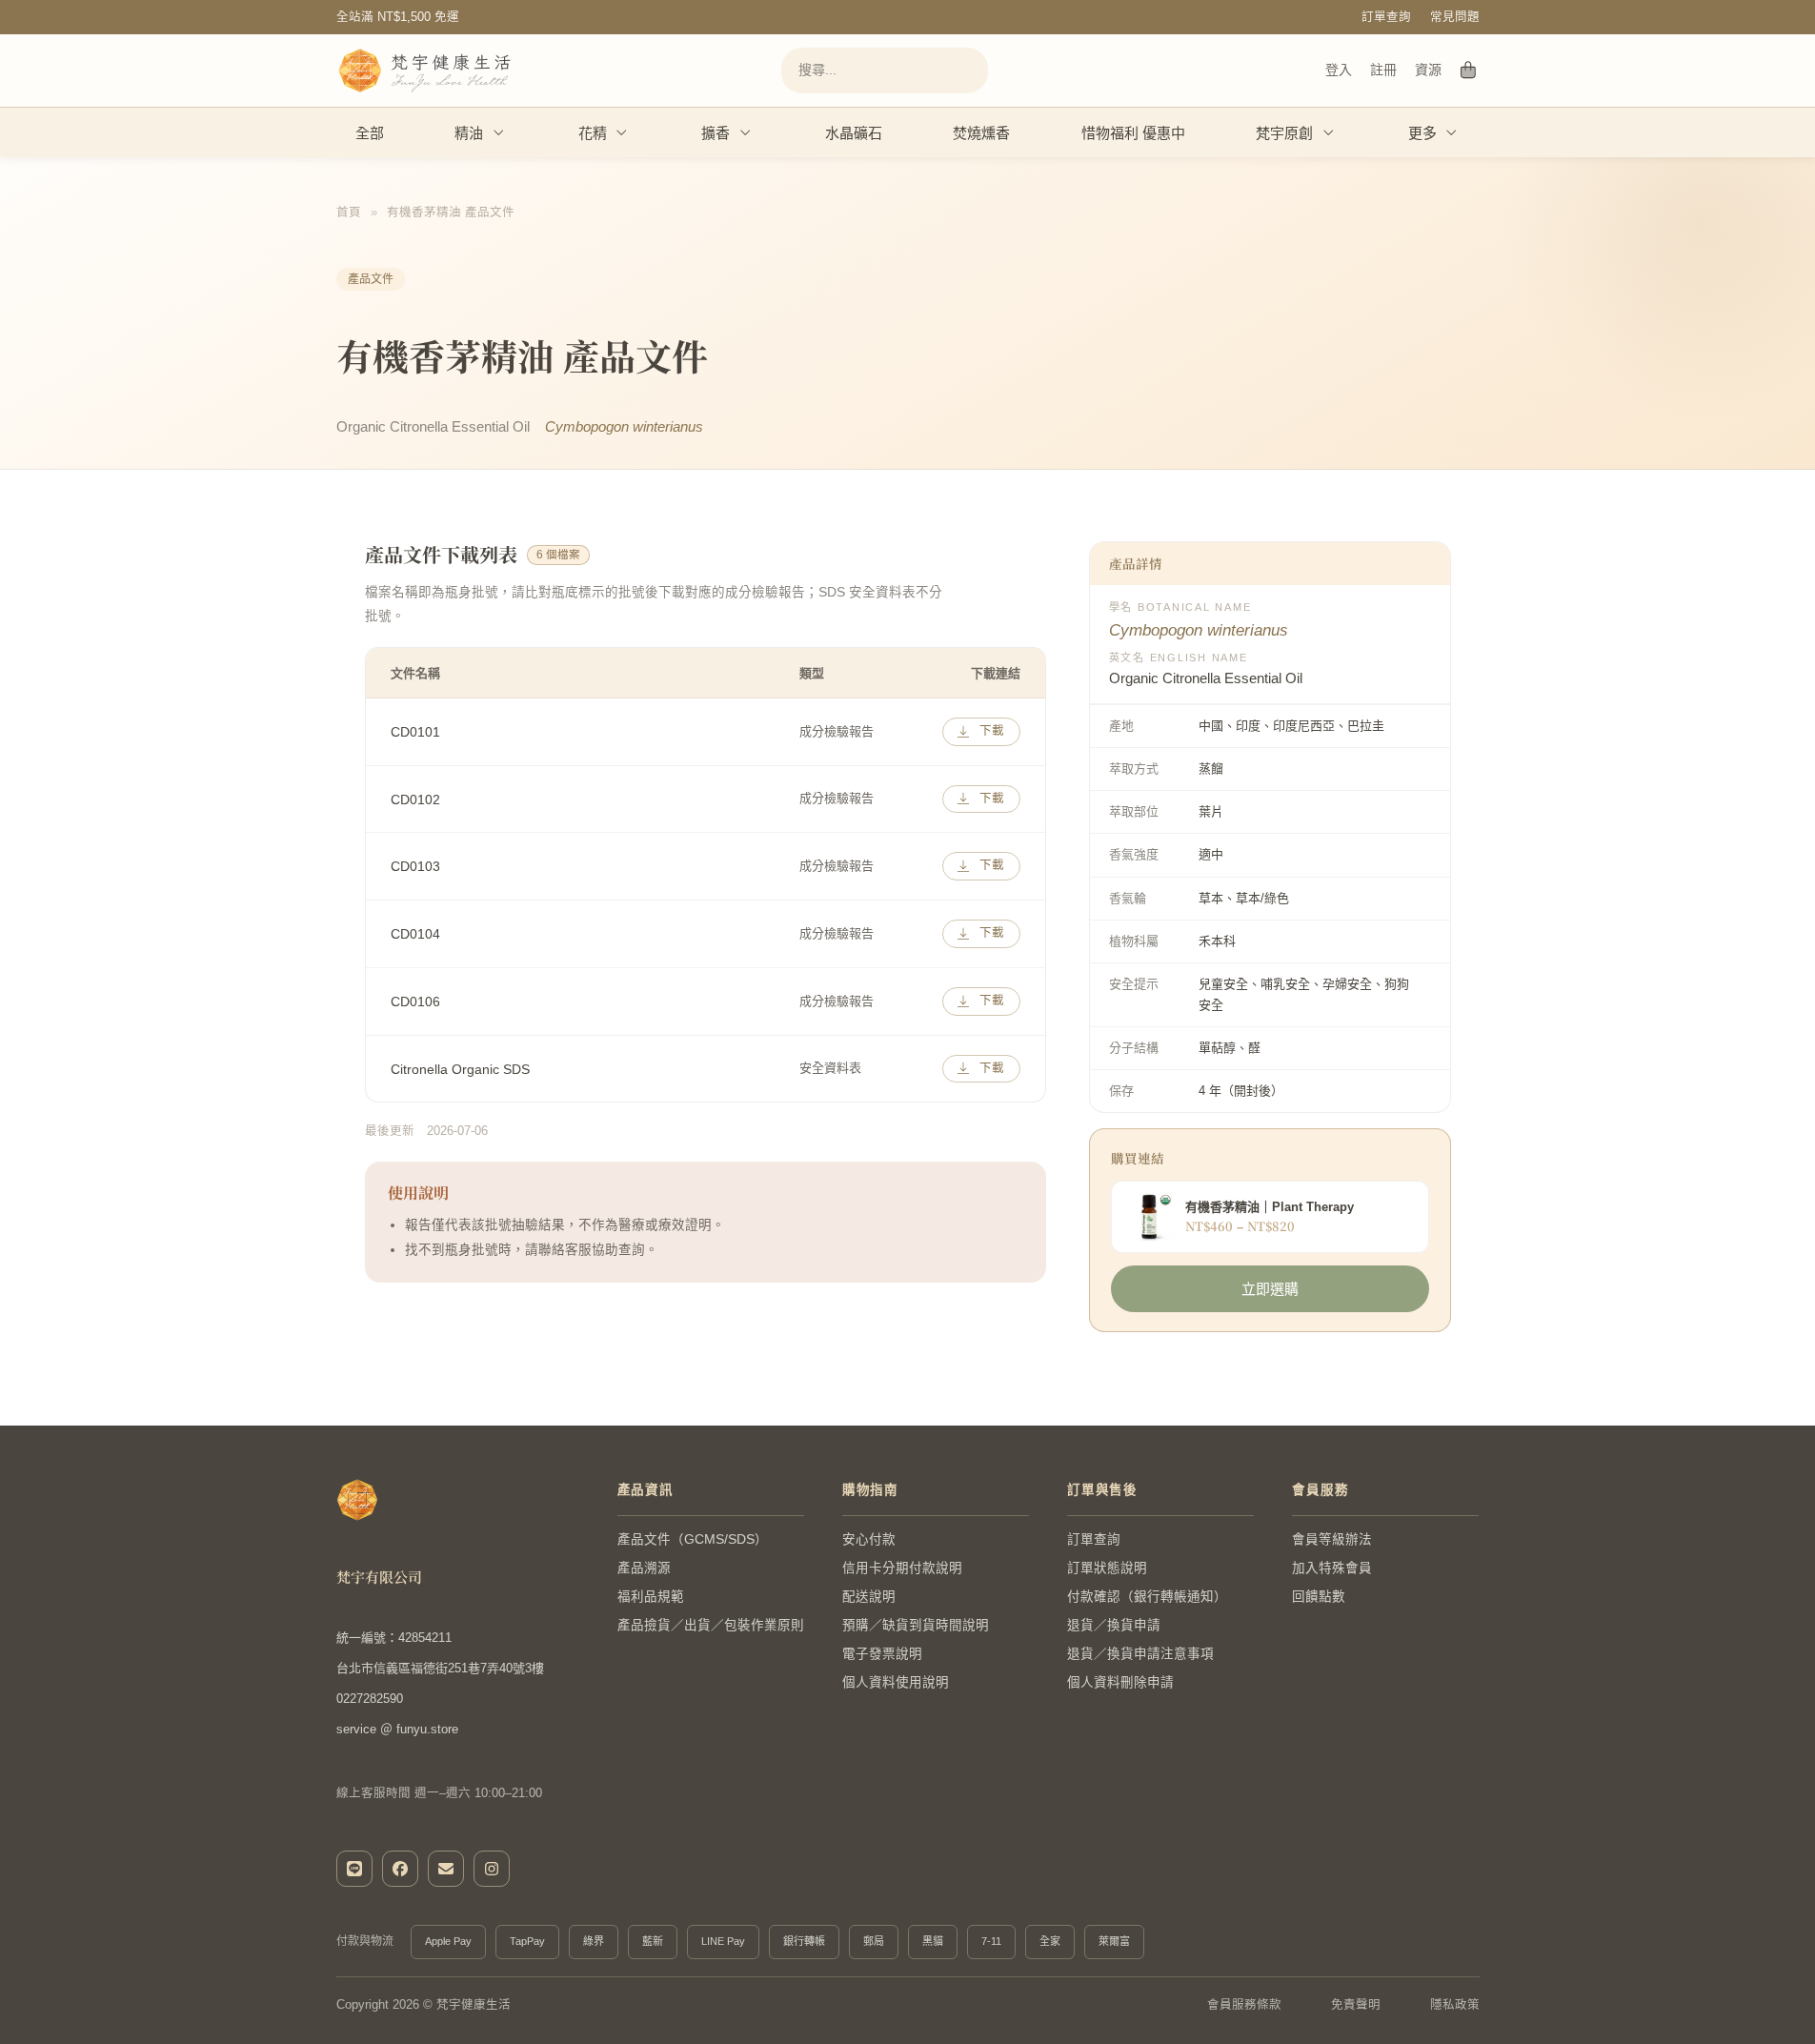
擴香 (716, 133)
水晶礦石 (854, 133)
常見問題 (1455, 17)
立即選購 (1270, 1289)
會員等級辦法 (1332, 1539)
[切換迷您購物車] (1469, 71)
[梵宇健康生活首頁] (357, 1500)
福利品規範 (651, 1597)
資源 (1429, 70)
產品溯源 (644, 1568)
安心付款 (869, 1539)
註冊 (1383, 70)
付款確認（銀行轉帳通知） (1147, 1597)
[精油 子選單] (499, 132)
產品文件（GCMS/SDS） (693, 1539)
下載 (992, 731)
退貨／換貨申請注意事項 (1140, 1654)
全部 (370, 133)
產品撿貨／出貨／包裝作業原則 (711, 1625)
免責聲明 (1356, 2005)
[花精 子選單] (622, 132)
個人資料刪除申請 (1120, 1682)
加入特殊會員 (1332, 1568)
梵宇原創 (1284, 133)
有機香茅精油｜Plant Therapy (1270, 1207)
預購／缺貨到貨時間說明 (916, 1625)
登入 (1339, 70)
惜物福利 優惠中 (1133, 133)
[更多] (1452, 132)
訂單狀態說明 (1107, 1568)
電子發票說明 (882, 1654)
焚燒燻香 (981, 133)
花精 (593, 133)
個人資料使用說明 (896, 1682)
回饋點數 (1319, 1597)
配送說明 (869, 1597)
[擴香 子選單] (746, 132)
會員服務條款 (1244, 2005)
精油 (469, 133)
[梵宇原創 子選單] (1329, 132)
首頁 (349, 212)
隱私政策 (1455, 2005)
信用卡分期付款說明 (902, 1568)
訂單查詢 (1386, 17)
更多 (1422, 133)
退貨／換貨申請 (1114, 1625)
